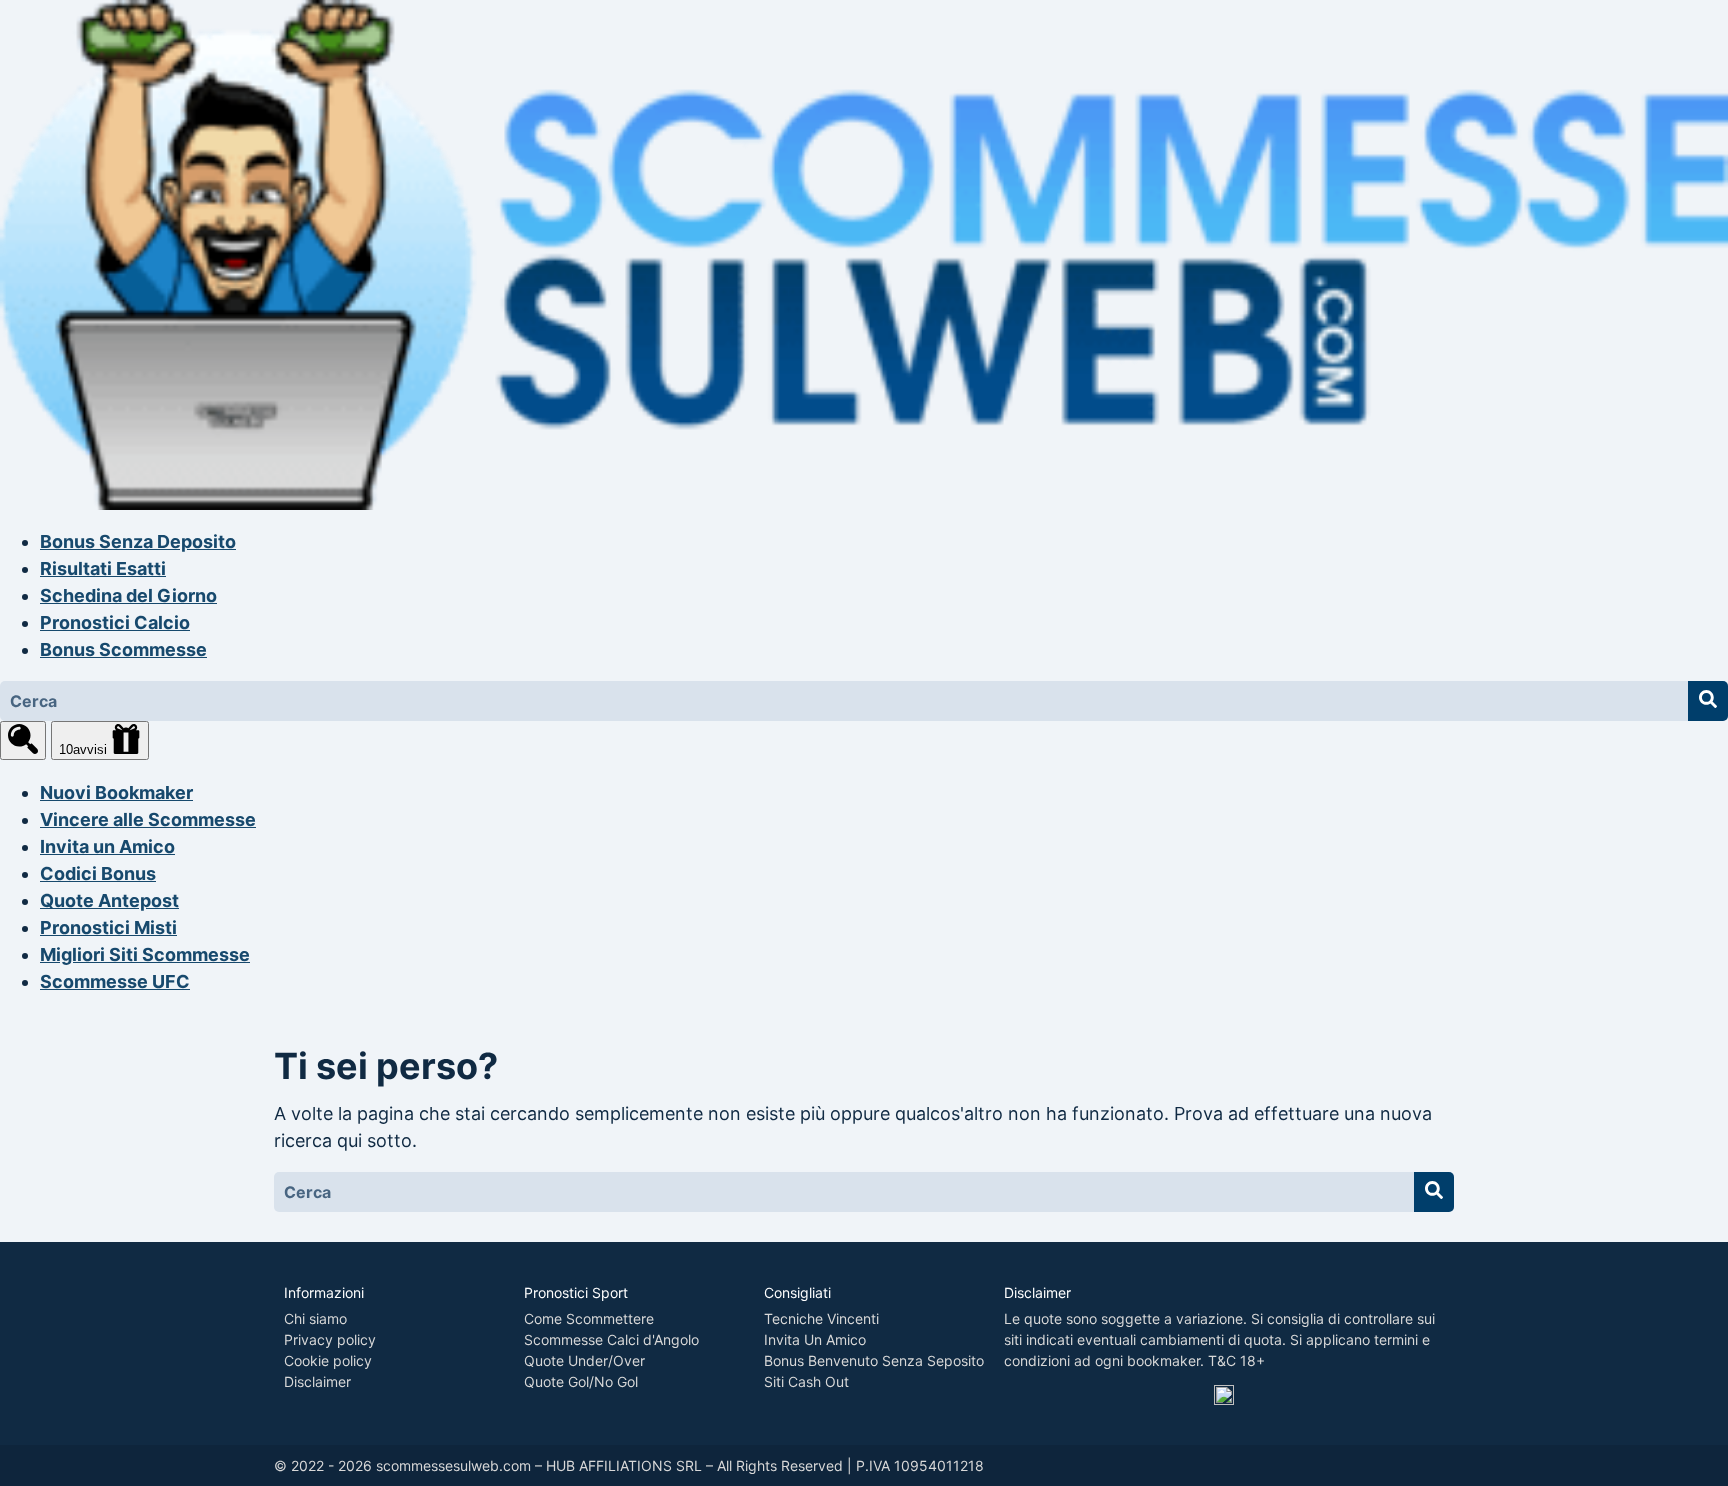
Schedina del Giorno (128, 595)
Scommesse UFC (115, 981)
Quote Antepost (109, 900)
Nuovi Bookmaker (116, 792)
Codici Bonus (98, 873)
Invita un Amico (107, 846)
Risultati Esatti (103, 568)
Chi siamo (315, 1318)
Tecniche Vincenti (821, 1318)
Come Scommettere (589, 1318)
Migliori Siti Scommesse (145, 954)
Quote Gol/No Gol (581, 1381)
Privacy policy (330, 1339)
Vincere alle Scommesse (148, 819)
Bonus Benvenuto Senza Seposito (874, 1360)
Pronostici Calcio (115, 622)
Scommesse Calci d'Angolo (611, 1339)
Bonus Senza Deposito (138, 541)
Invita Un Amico (815, 1339)
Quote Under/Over (584, 1360)
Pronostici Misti (108, 927)
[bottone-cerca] (1708, 701)
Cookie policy (328, 1360)
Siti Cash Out (806, 1381)
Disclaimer (317, 1381)
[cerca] (23, 740)
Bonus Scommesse (123, 649)
